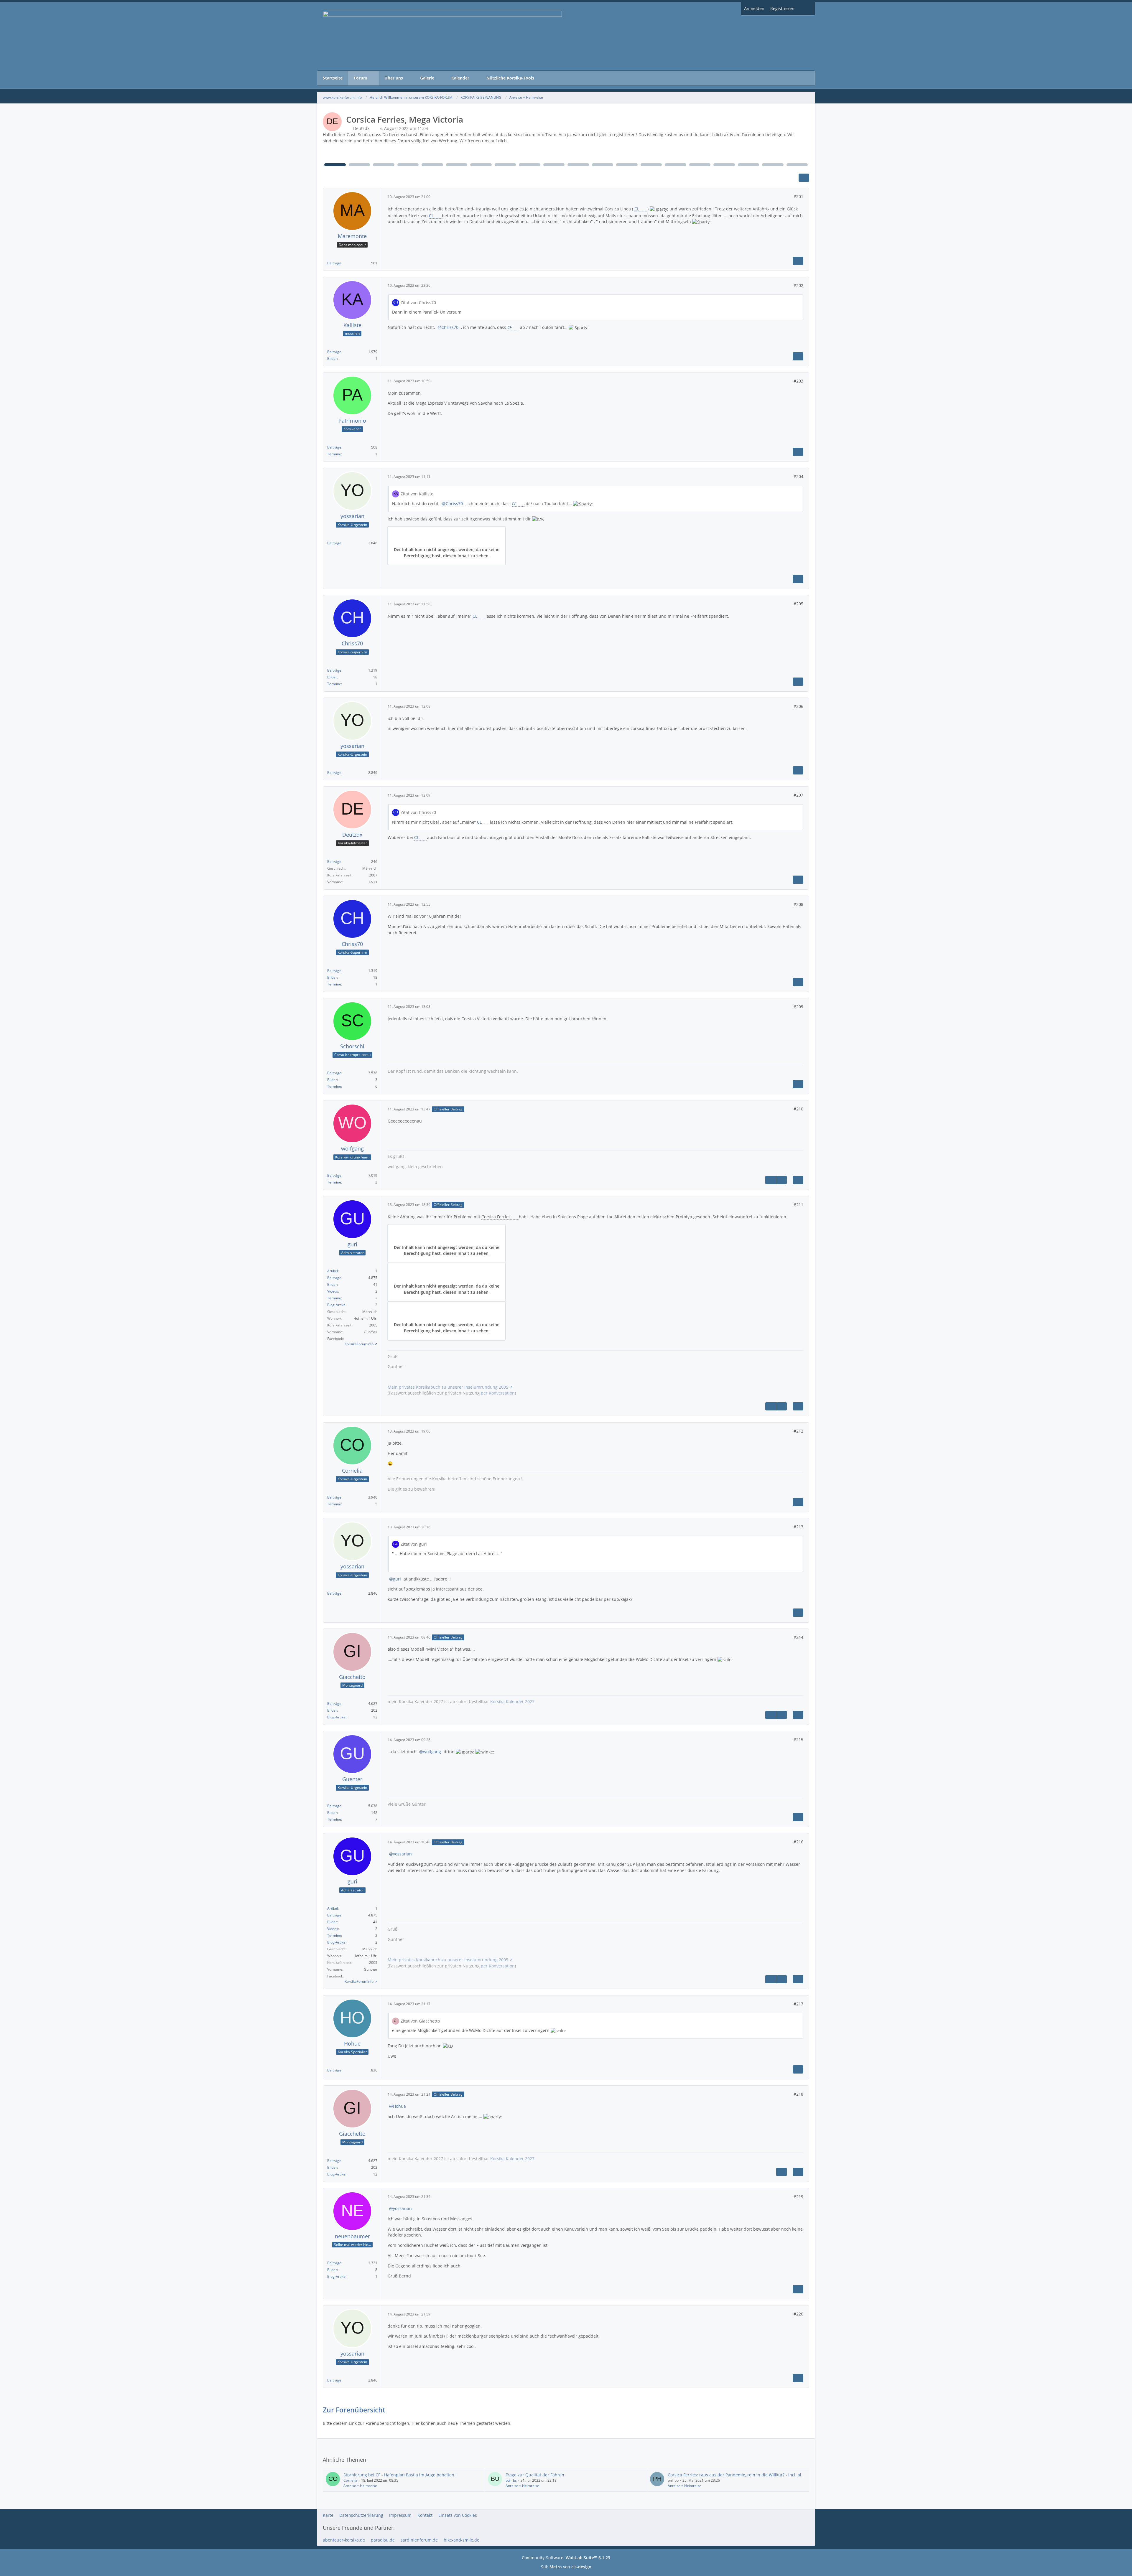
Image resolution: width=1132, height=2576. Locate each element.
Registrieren (782, 8)
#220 (798, 2314)
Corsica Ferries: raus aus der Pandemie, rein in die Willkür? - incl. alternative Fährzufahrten (758, 2475)
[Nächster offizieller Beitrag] (781, 1180)
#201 (798, 196)
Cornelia (350, 2480)
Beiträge (334, 263)
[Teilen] (804, 178)
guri (397, 1579)
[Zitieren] (798, 261)
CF (510, 327)
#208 (798, 904)
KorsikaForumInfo (359, 1344)
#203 (798, 381)
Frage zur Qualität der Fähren (535, 2475)
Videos (333, 1291)
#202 (798, 285)
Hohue (399, 2106)
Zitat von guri (414, 1544)
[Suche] (806, 9)
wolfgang (432, 1752)
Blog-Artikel (337, 1305)
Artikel (333, 1271)
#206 (798, 706)
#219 (798, 2197)
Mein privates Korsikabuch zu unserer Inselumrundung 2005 (448, 1387)
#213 (798, 1527)
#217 (798, 2004)
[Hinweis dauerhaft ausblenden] (806, 135)
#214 (798, 1637)
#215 (798, 1739)
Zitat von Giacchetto (420, 2021)
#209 (798, 1007)
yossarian (402, 1854)
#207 (798, 795)
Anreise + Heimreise (360, 2486)
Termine (334, 454)
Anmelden (754, 8)
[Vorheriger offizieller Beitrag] (771, 1180)
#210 (798, 1109)
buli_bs (511, 2480)
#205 (798, 604)
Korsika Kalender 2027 (512, 1701)
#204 (798, 476)
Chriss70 (450, 327)
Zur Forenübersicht (354, 2410)
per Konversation (498, 1393)
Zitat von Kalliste (417, 494)
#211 (798, 1205)
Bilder (332, 359)
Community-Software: (566, 2558)
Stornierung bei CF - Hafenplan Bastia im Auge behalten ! (400, 2475)
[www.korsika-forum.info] (566, 36)
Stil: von (566, 2567)
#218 (798, 2094)
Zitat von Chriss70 (418, 303)
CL (637, 209)
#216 (798, 1842)
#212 (798, 1431)
